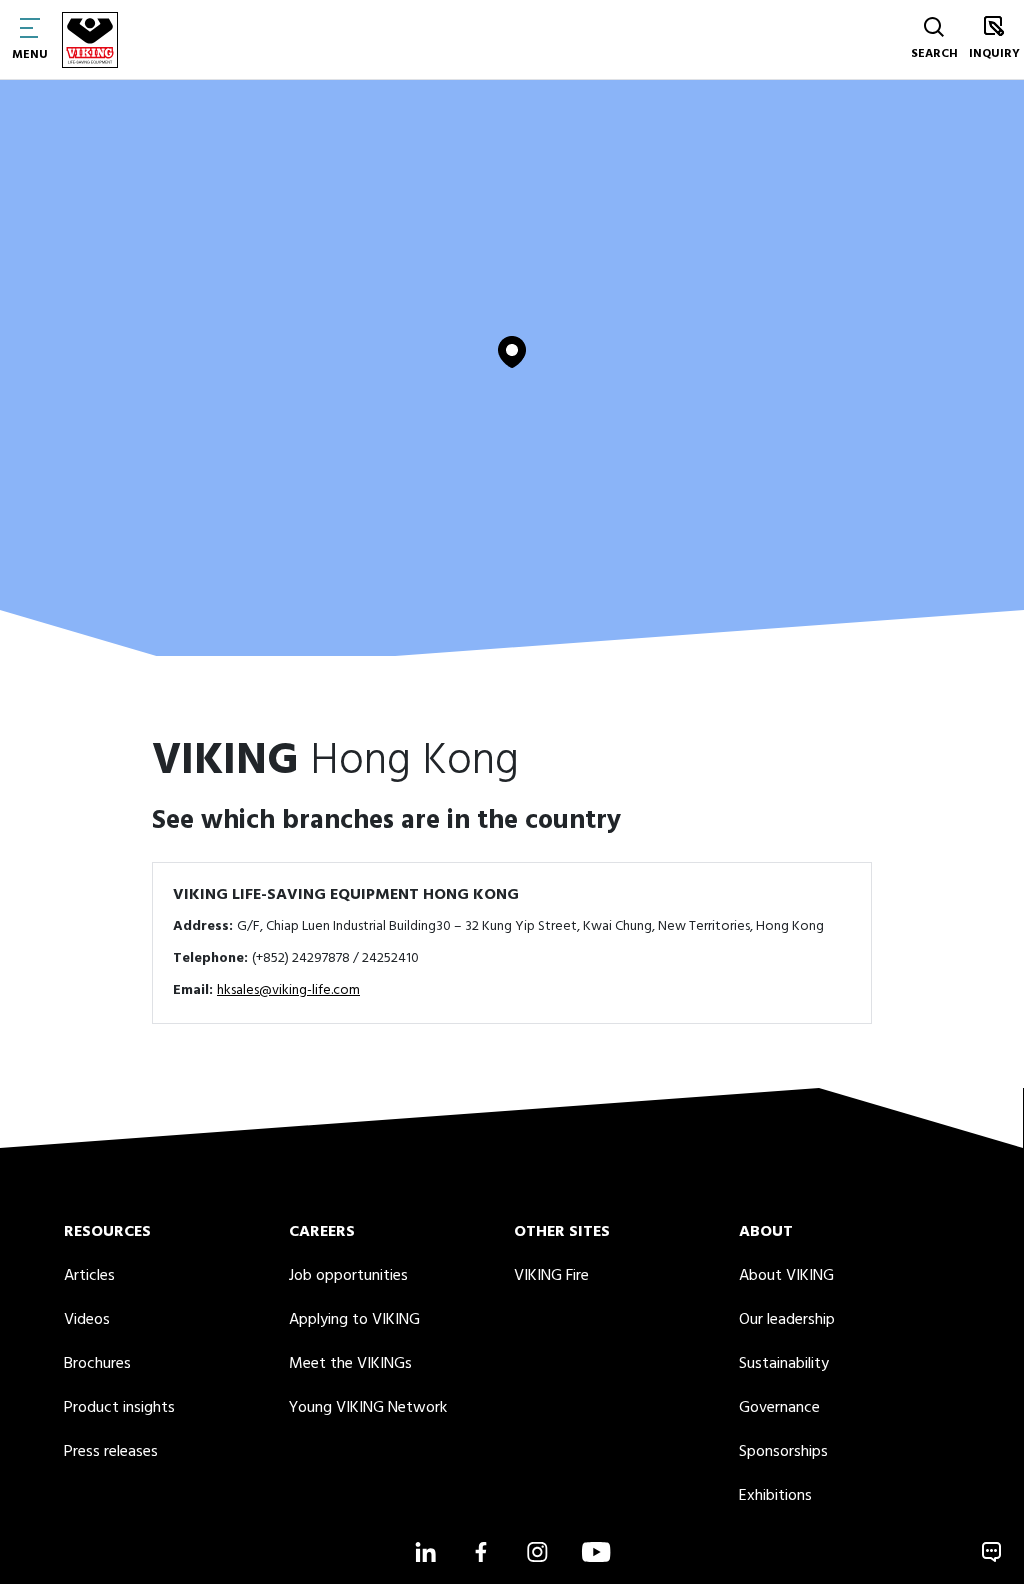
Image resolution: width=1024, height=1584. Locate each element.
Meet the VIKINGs (350, 1364)
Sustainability (784, 1364)
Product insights (119, 1408)
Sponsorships (783, 1452)
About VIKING (786, 1276)
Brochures (97, 1364)
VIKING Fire (551, 1276)
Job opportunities (348, 1276)
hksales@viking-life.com (288, 990)
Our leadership (787, 1320)
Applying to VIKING (354, 1320)
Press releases (111, 1452)
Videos (87, 1320)
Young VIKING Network (368, 1408)
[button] (512, 352)
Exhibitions (775, 1496)
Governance (779, 1408)
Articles (89, 1276)
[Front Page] (90, 39)
